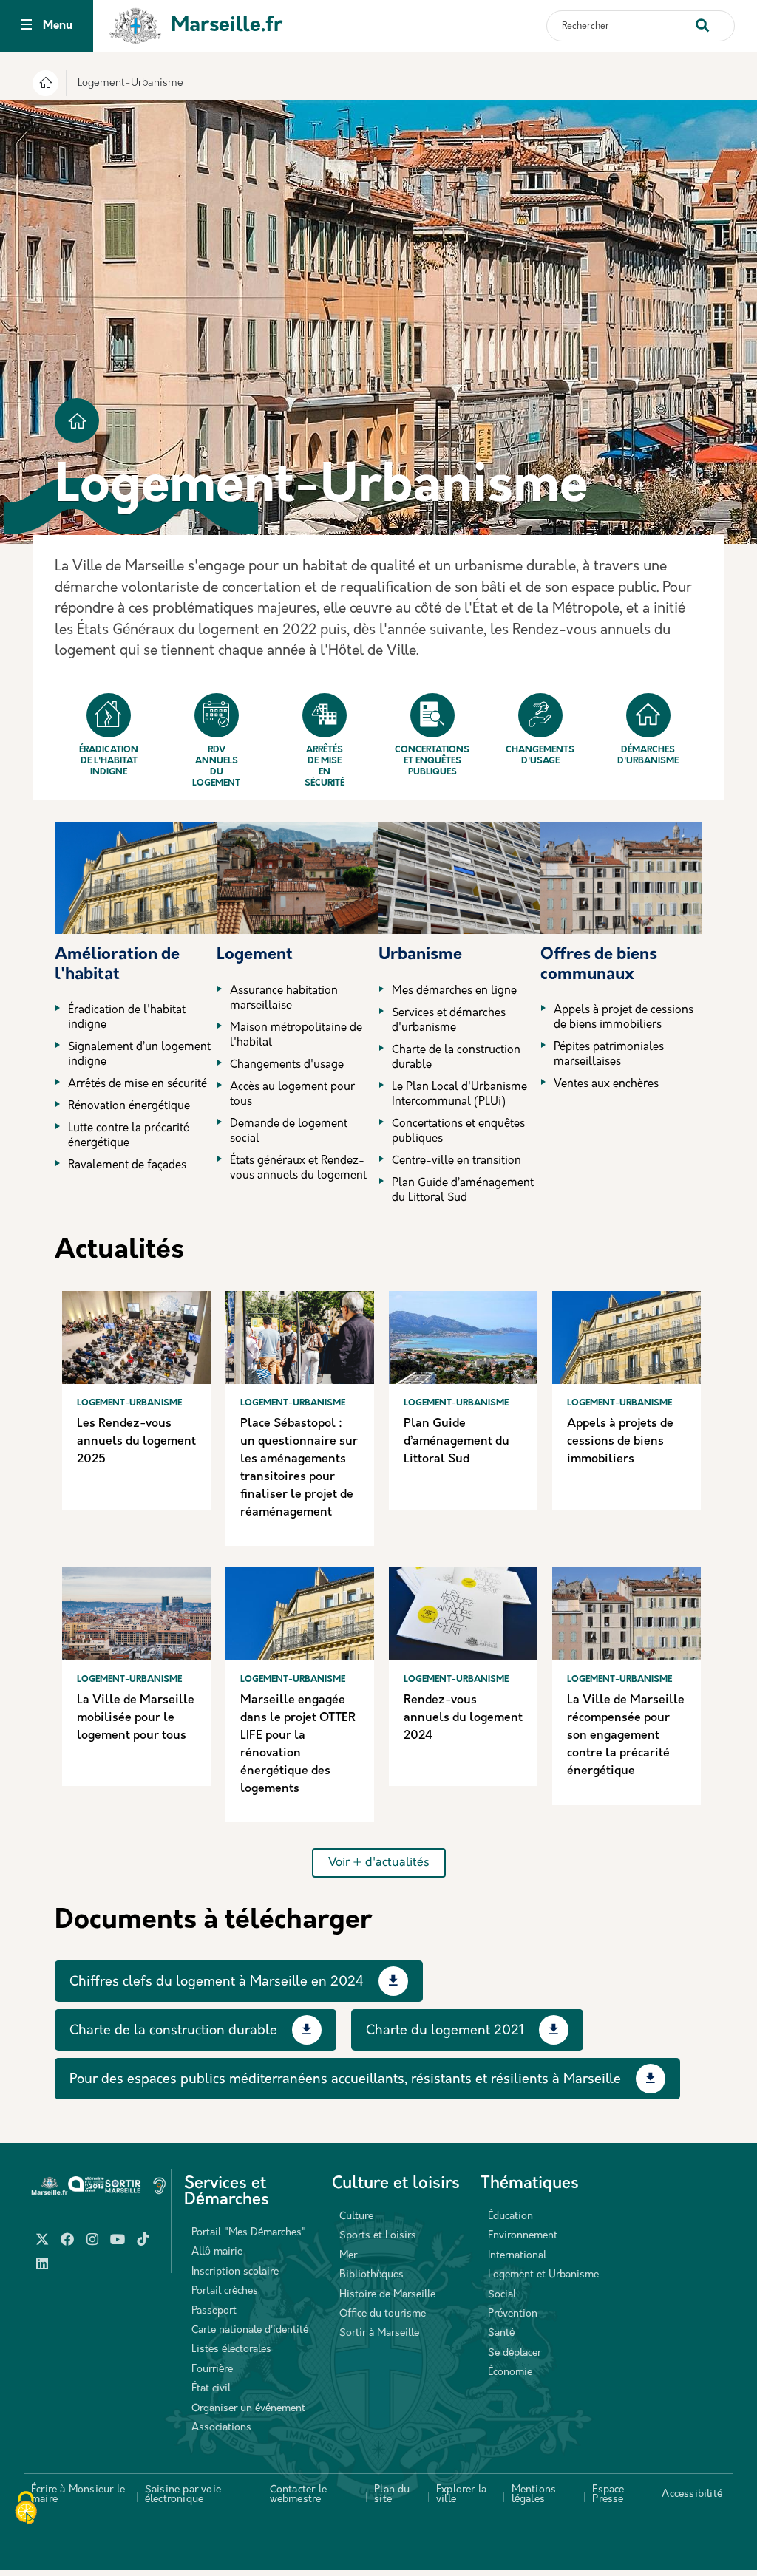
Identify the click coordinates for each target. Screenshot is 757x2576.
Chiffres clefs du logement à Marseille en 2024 (217, 1983)
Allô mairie (217, 2252)
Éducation (510, 2216)
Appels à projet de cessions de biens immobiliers (624, 1018)
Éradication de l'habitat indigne (109, 761)
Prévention (513, 2314)
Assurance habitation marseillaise (284, 999)
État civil (211, 2389)
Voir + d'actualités (379, 1863)
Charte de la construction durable (456, 1058)
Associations (221, 2428)
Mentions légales (534, 2495)
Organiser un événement (248, 2409)
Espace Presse (608, 2495)
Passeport (214, 2311)
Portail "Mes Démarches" (249, 2233)
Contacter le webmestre (298, 2495)
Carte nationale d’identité (250, 2330)
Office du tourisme (383, 2314)
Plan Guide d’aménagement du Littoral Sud (463, 1191)
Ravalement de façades (127, 1166)
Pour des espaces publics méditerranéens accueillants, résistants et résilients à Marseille (345, 2080)
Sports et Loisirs (378, 2236)
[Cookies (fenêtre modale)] (26, 2509)
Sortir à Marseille (379, 2333)
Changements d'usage (540, 756)
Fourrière (212, 2369)
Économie (510, 2372)
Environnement (523, 2236)
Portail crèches (225, 2291)
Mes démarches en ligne (454, 991)
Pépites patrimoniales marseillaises (609, 1055)
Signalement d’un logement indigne (139, 1055)
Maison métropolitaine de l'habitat (296, 1036)
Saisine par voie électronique (183, 2495)
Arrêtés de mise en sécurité (325, 767)
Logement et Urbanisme (543, 2275)
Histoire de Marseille (387, 2295)
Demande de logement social (289, 1132)
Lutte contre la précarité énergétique (129, 1136)
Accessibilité (692, 2494)
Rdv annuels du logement (216, 767)
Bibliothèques (371, 2275)
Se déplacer (515, 2353)
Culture (356, 2216)
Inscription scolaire (235, 2272)
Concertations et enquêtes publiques (432, 761)
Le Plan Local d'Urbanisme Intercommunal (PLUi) (459, 1095)
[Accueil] (45, 85)
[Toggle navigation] (26, 26)
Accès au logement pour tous (292, 1095)
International (517, 2256)
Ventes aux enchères (606, 1084)
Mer (348, 2256)
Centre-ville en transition (456, 1161)
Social (502, 2295)
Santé (501, 2333)
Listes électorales (231, 2350)
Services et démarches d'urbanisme (449, 1021)
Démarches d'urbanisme (648, 756)
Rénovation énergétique (129, 1107)
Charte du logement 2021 (445, 2031)
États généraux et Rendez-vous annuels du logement (298, 1169)
